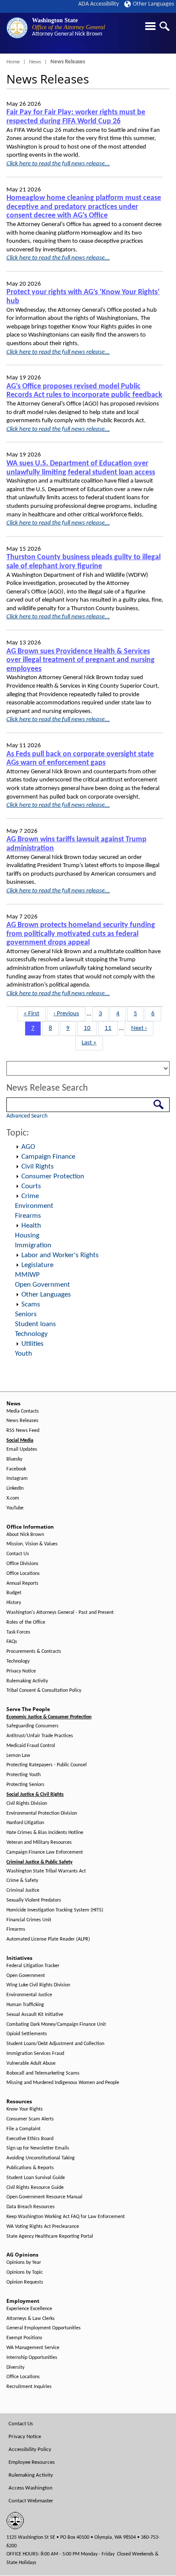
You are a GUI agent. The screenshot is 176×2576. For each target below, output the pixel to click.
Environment (34, 1206)
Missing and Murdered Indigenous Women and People (63, 2083)
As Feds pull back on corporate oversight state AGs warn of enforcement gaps (80, 759)
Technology (31, 1334)
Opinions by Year (24, 2263)
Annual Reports (22, 1583)
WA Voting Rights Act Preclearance (43, 2227)
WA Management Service (33, 2348)
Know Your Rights (25, 2109)
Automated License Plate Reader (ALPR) (48, 1939)
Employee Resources (32, 2462)
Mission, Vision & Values (32, 1544)
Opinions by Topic (25, 2272)
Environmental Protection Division (42, 1813)
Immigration (33, 1245)
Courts (31, 1186)
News (35, 62)
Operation (17, 1147)
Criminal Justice (23, 1890)
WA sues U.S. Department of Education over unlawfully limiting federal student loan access (81, 468)
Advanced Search (27, 1116)
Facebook (16, 1469)
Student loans (35, 1324)
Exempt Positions (24, 2338)
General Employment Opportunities (44, 2328)
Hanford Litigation (25, 1823)
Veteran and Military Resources (39, 1843)
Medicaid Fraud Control (31, 1746)
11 (111, 1028)
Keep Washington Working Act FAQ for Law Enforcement (66, 2217)
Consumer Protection (53, 1176)
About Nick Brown (25, 1535)
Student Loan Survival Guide (36, 2178)
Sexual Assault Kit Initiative (35, 2015)
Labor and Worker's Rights (60, 1255)
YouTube (15, 1508)
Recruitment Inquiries (29, 2387)
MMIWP (27, 1275)
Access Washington (31, 2488)
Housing (27, 1236)
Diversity (15, 2367)
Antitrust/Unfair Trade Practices (40, 1736)
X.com (13, 1498)
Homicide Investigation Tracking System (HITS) (55, 1910)
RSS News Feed (23, 1431)
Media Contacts (23, 1411)
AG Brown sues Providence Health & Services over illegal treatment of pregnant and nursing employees (81, 660)
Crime (30, 1196)
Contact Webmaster (31, 2501)
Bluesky (14, 1459)
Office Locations (23, 1574)
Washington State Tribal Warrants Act (46, 1871)
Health (31, 1226)
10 (90, 1028)
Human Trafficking (25, 2005)
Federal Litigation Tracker (33, 1966)
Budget (14, 1593)
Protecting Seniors (25, 1785)
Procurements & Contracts (34, 1652)
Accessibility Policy (30, 2449)
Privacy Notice (21, 1671)
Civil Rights (38, 1167)
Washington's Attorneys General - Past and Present (60, 1613)
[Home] (17, 28)
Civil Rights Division (27, 1804)
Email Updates (22, 1449)
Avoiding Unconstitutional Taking (41, 2158)
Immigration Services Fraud (35, 2054)
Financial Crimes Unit (29, 1920)
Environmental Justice (29, 1995)
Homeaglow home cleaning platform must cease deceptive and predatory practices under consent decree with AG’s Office (84, 207)
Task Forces (18, 1632)
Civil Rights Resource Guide (35, 2188)
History (14, 1603)
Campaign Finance (48, 1157)
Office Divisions (22, 1564)
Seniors (26, 1314)
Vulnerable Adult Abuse (31, 2063)
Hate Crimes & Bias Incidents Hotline (45, 1833)
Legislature (37, 1265)
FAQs (12, 1642)
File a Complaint (23, 2129)
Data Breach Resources (31, 2207)
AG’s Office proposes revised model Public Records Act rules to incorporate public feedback (84, 391)
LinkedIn (15, 1488)
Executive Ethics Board (30, 2139)
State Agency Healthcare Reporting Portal (50, 2236)
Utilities (32, 1344)
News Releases (22, 1421)
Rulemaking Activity (27, 1681)
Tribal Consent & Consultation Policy (44, 1690)
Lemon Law (18, 1756)
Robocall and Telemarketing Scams (43, 2073)
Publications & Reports (30, 2168)
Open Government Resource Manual (44, 2197)
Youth (23, 1354)
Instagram (17, 1479)
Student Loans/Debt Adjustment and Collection (55, 2044)
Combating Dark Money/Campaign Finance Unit (56, 2024)
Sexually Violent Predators (34, 1900)
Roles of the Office (26, 1622)
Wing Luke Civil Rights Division (38, 1985)
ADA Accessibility (98, 4)
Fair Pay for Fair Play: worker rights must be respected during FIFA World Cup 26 (76, 117)
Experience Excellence (29, 2309)
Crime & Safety (22, 1881)
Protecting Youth (23, 1775)
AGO (28, 1147)
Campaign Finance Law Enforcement (45, 1852)
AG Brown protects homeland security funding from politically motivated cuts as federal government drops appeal (81, 934)
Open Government (43, 1285)
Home (13, 62)
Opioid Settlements (27, 2034)
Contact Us (18, 1554)
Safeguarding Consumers (32, 1726)
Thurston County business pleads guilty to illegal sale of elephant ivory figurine (84, 562)
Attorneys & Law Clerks (31, 2319)
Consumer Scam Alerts (30, 2119)
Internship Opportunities (32, 2358)
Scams (31, 1304)
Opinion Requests (25, 2282)
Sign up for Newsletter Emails (38, 2148)
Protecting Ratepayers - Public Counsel (47, 1765)
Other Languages (153, 4)
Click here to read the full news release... (58, 164)
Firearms (28, 1216)
